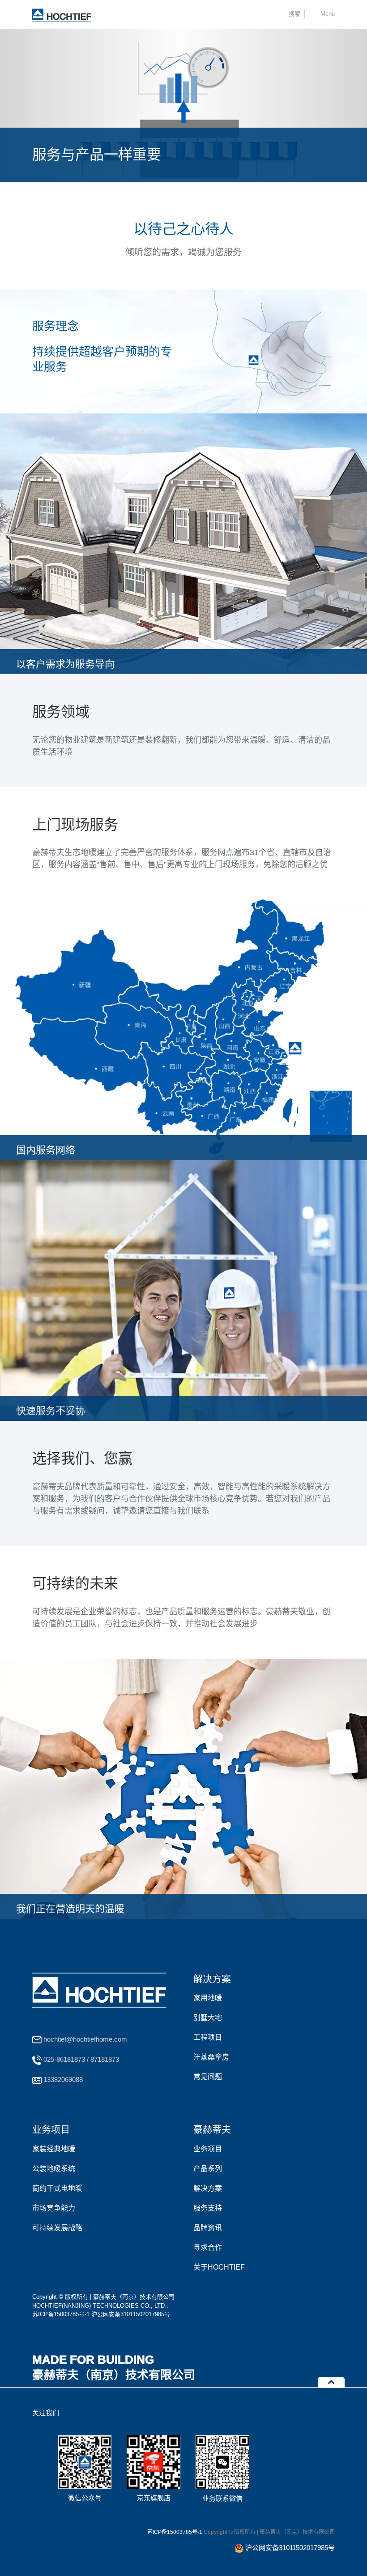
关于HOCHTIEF (219, 2267)
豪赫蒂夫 (212, 2129)
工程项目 (208, 2037)
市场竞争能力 (54, 2208)
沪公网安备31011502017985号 (131, 2314)
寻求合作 (208, 2247)
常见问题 (208, 2077)
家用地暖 (208, 1998)
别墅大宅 (208, 2018)
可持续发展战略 (57, 2228)
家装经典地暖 (54, 2149)
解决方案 (212, 1979)
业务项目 (51, 2129)
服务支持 (208, 2208)
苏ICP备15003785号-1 (61, 2314)
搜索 (294, 14)
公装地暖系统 (54, 2169)
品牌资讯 (208, 2228)
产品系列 (208, 2169)
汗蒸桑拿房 (211, 2057)
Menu (328, 14)
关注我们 (46, 2413)
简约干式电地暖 (57, 2188)
